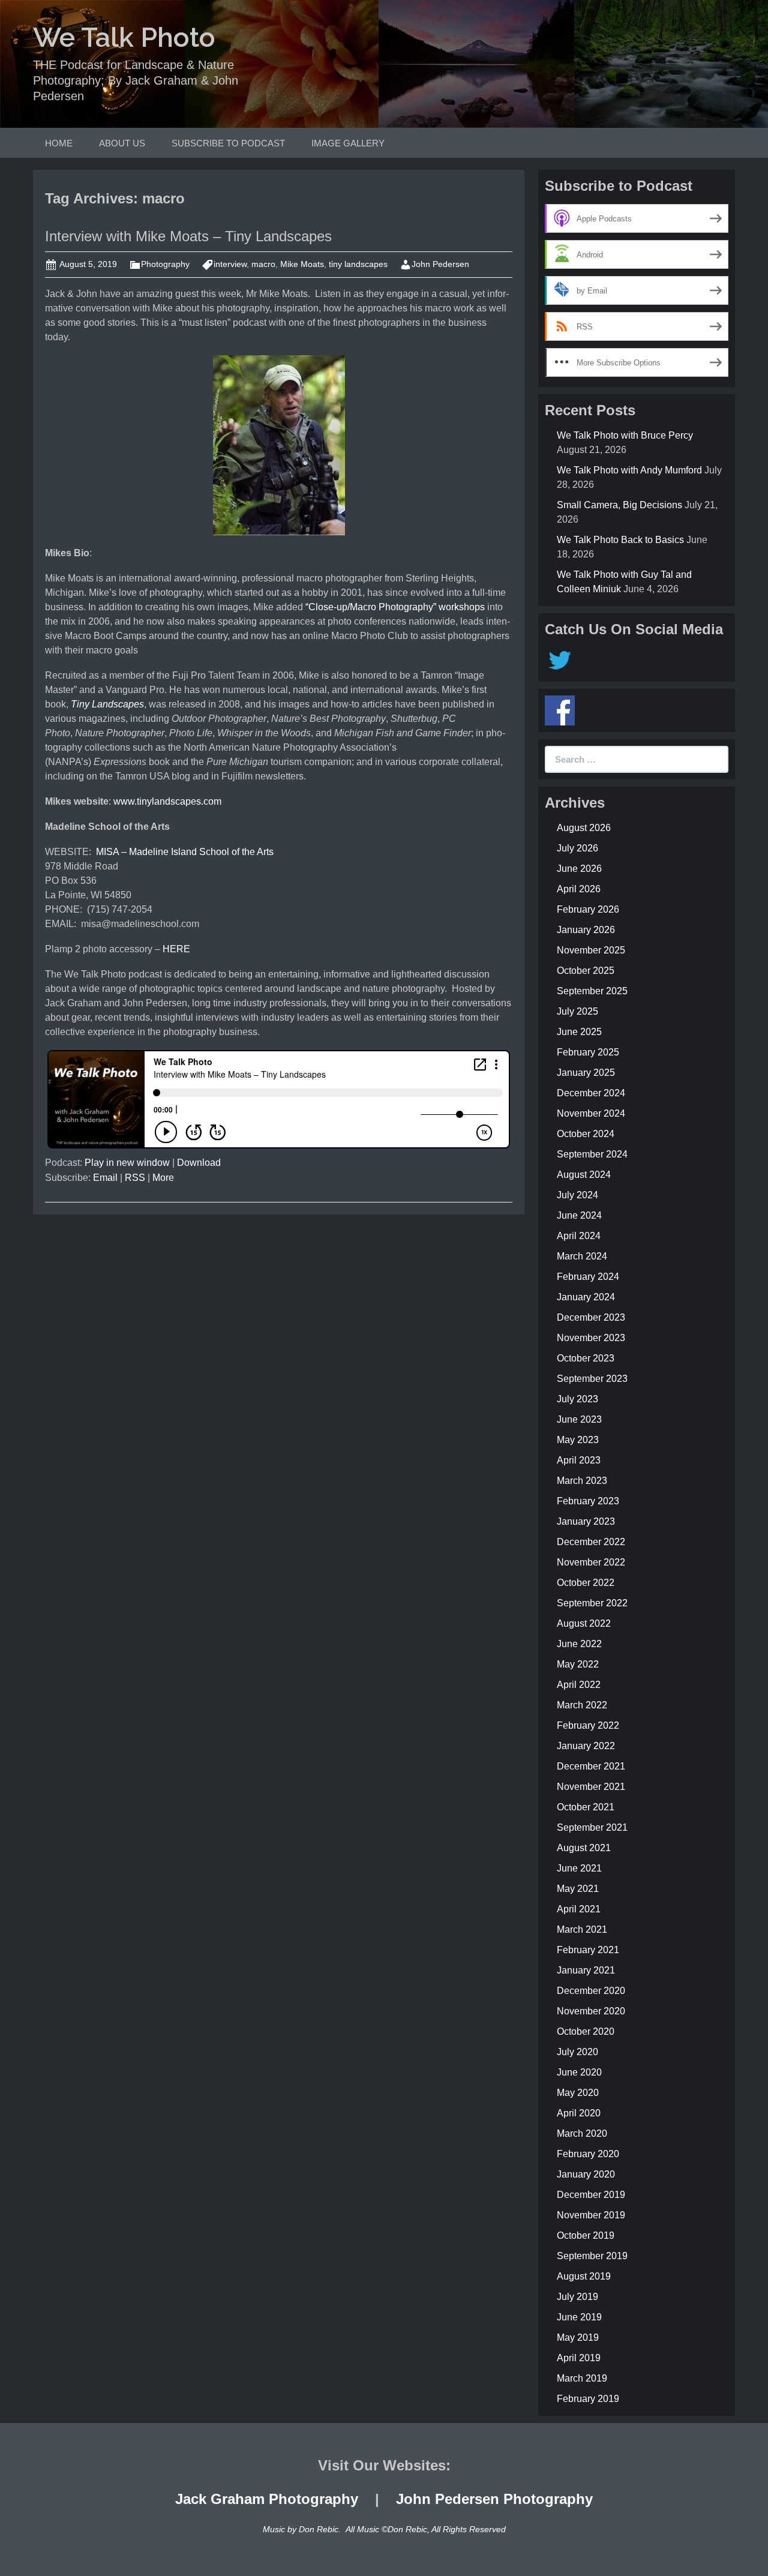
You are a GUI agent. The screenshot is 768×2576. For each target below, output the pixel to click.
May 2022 (578, 1664)
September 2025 (592, 991)
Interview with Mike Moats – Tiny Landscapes (188, 236)
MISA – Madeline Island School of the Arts (185, 852)
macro (263, 264)
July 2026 (577, 848)
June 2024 (579, 1215)
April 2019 (579, 2358)
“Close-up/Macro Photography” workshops (395, 607)
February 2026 (588, 909)
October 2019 (586, 2235)
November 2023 (591, 1338)
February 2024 (588, 1277)
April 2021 (579, 1909)
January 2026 (586, 930)
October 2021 (586, 1807)
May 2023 (578, 1440)
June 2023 (579, 1419)
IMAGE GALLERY (348, 143)
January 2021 (586, 1970)
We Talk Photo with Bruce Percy (625, 435)
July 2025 (577, 1011)
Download (199, 1163)
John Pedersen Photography (494, 2499)
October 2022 (586, 1583)
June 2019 (579, 2317)
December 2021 (591, 1766)
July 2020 (577, 2052)
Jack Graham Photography (267, 2499)
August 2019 (584, 2276)
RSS (135, 1178)
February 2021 (588, 1950)
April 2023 (579, 1460)
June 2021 (579, 1868)
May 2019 (578, 2337)
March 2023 (582, 1481)
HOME (59, 143)
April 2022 (579, 1685)
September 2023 (592, 1379)
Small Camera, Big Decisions (619, 505)
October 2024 (586, 1134)
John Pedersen (440, 264)
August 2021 (584, 1848)
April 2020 (579, 2113)
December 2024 (591, 1093)
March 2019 (582, 2378)
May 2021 (578, 1889)
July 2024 (577, 1195)
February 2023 (588, 1501)
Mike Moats (302, 264)
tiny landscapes (358, 264)
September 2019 (592, 2256)
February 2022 (588, 1725)
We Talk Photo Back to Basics (620, 540)
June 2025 (579, 1032)
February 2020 (588, 2154)
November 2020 (591, 2011)
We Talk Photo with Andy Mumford (629, 470)
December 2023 (591, 1317)
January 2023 (586, 1521)
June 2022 (579, 1644)
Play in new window (127, 1163)
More (163, 1178)
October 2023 (586, 1358)
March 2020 (582, 2133)
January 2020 (586, 2174)
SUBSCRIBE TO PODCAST (228, 143)
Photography (165, 264)
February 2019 (588, 2399)
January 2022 (586, 1746)
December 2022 (591, 1542)
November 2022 (591, 1562)
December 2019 (591, 2195)
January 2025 (586, 1073)
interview (230, 264)
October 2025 (586, 971)
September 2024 (592, 1154)
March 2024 (582, 1256)
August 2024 (584, 1175)
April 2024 (579, 1236)
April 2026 (579, 889)
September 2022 (592, 1603)
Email (105, 1178)
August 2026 (584, 828)
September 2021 (592, 1827)
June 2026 (579, 869)
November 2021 (591, 1787)
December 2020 (591, 1991)
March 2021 (582, 1929)
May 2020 (578, 2093)
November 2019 (591, 2215)
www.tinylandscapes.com (167, 801)
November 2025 (591, 950)
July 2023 (577, 1399)
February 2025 (588, 1052)
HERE (176, 949)
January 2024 (586, 1297)
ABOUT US (122, 143)
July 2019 (577, 2297)
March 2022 (582, 1705)
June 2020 (579, 2072)
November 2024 (591, 1113)
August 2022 (584, 1623)
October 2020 (586, 2031)
